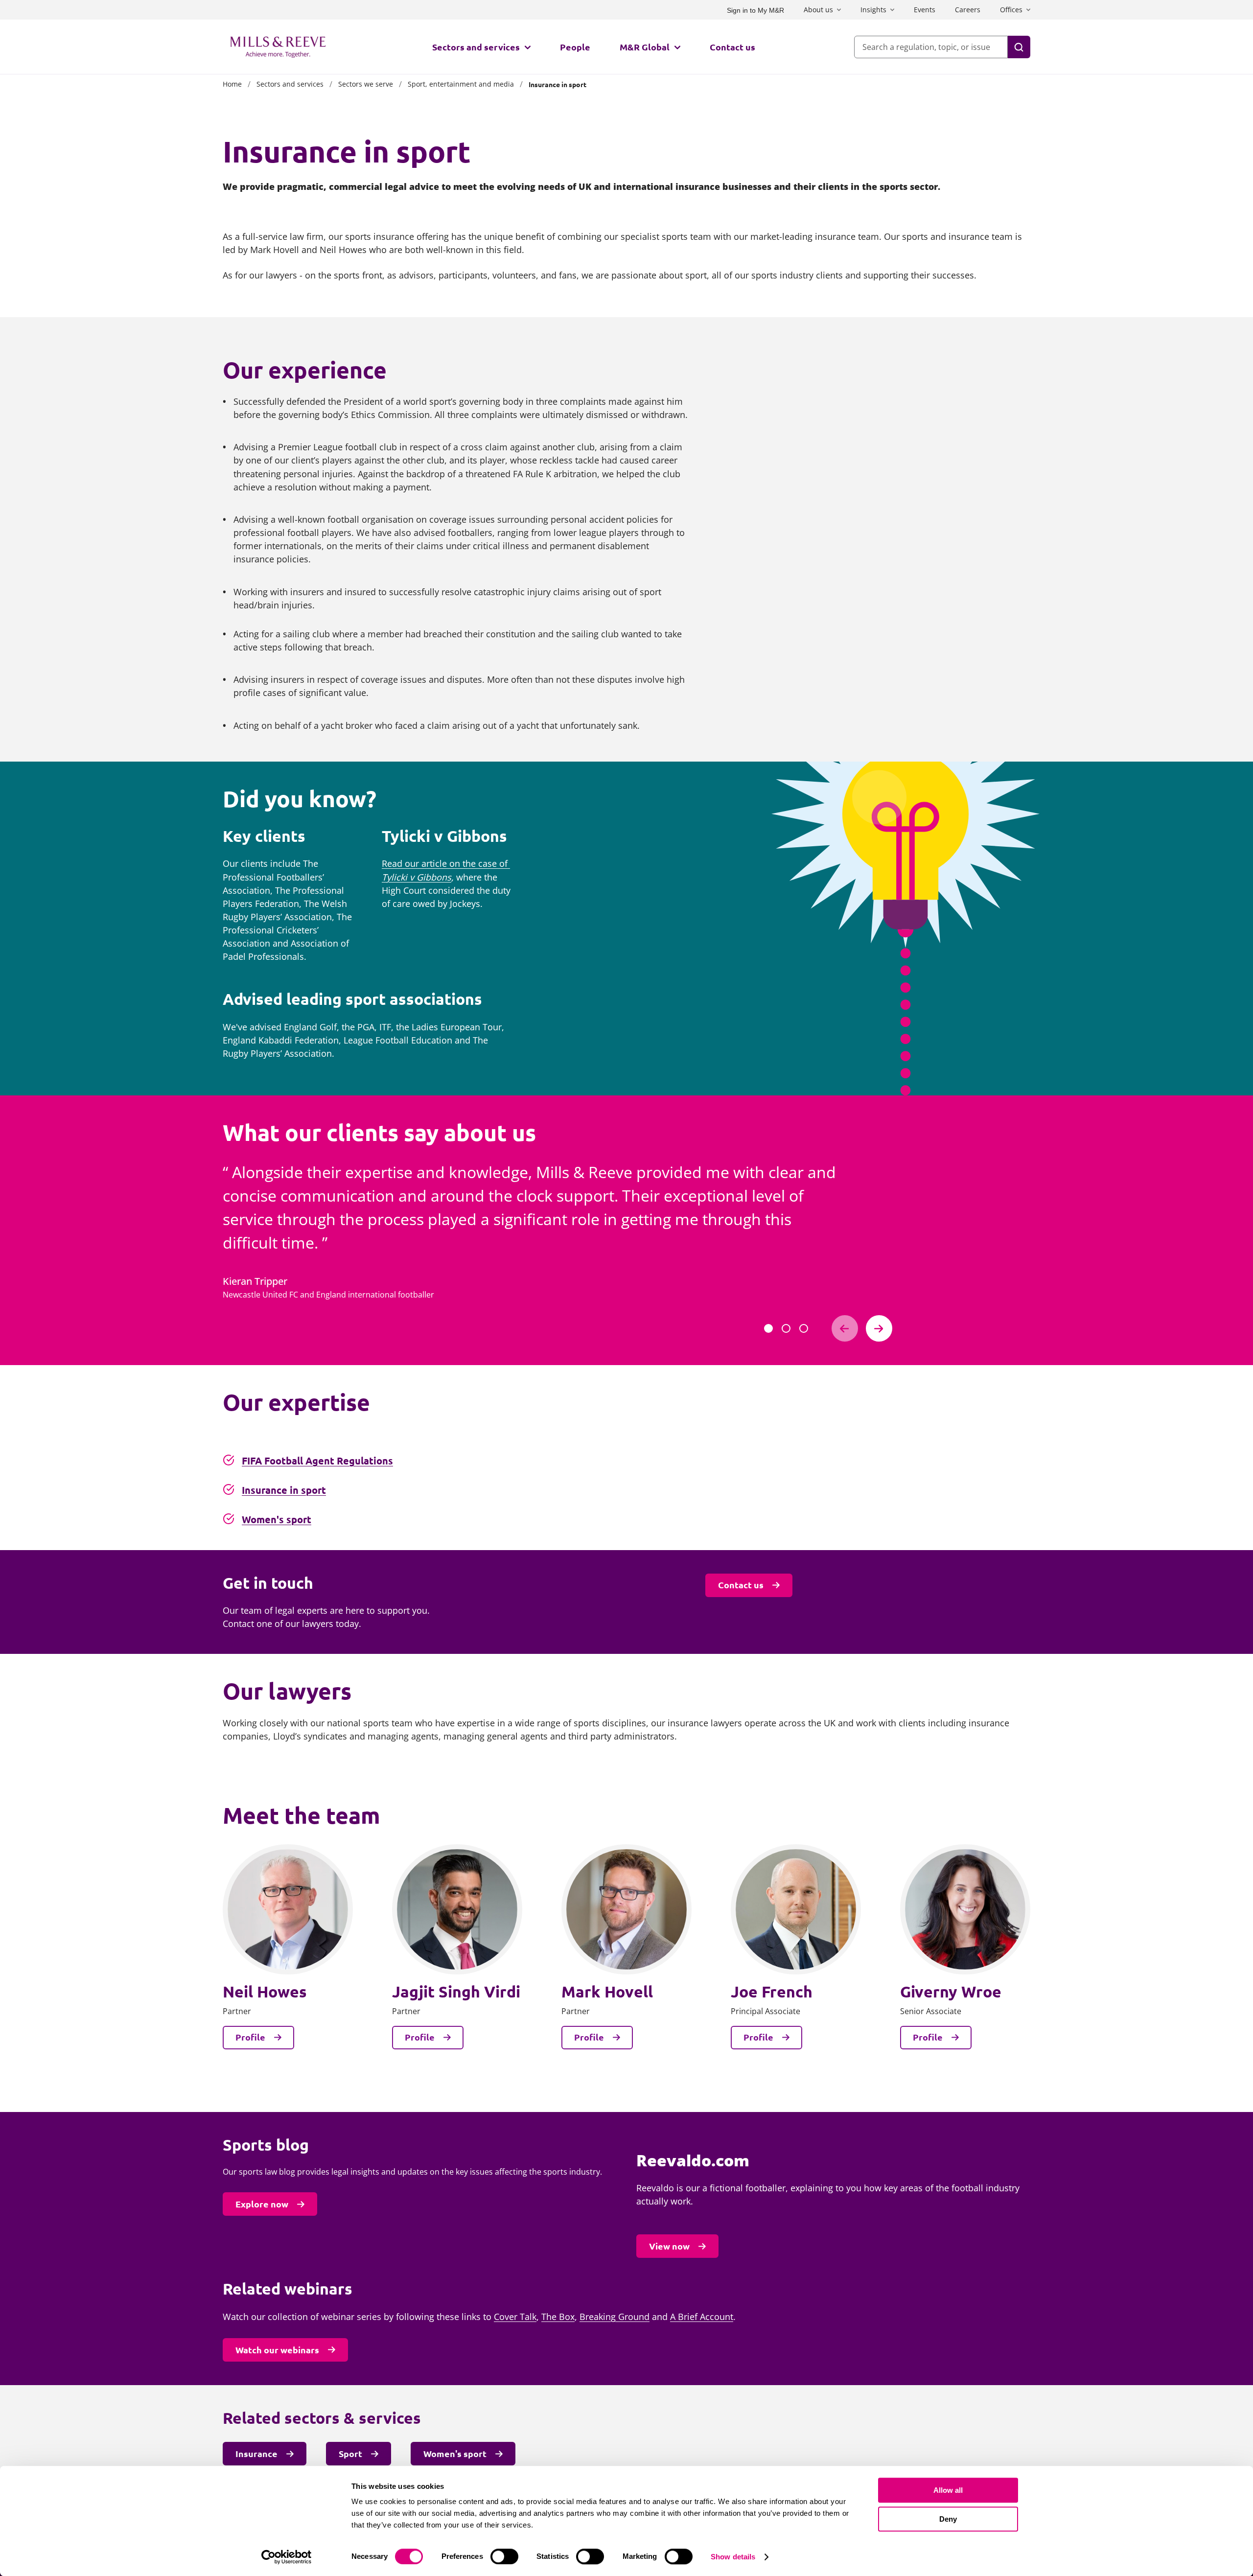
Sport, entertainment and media (461, 84)
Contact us (732, 47)
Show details (733, 2557)
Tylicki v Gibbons (417, 877)
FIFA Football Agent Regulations (317, 1461)
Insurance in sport (284, 1490)
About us (818, 10)
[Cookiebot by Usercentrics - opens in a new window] (287, 2557)
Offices (1011, 10)
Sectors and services (476, 47)
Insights (873, 10)
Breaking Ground (615, 2317)
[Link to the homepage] (278, 47)
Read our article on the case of (446, 863)
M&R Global (645, 47)
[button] (768, 1328)
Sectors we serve (366, 84)
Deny (948, 2519)
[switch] (504, 2556)
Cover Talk (515, 2317)
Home (232, 84)
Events (925, 10)
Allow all (948, 2490)
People (575, 47)
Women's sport (277, 1519)
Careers (968, 10)
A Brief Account (702, 2317)
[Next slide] (879, 1328)
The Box (558, 2317)
